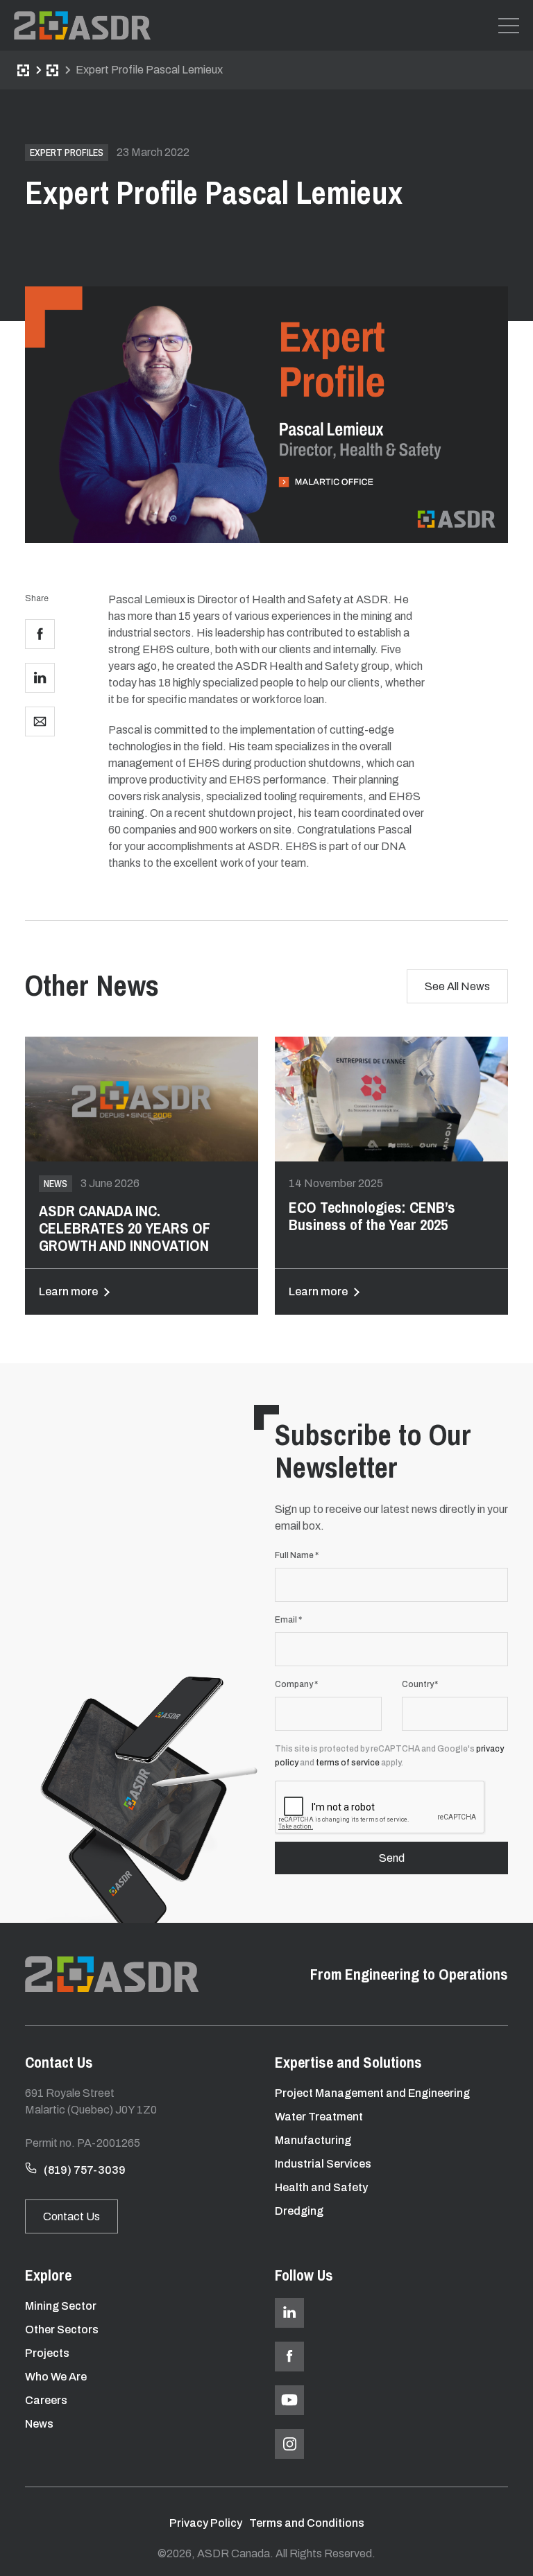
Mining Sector (61, 2306)
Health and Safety (321, 2187)
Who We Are (56, 2377)
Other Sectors (62, 2329)
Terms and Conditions (307, 2523)
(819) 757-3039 (85, 2170)
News (52, 70)
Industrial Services (323, 2164)
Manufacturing (313, 2140)
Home (23, 70)
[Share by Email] (40, 721)
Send (392, 1858)
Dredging (299, 2211)
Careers (46, 2400)
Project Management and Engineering (372, 2093)
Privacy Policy (206, 2523)
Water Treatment (319, 2117)
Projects (47, 2353)
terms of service (348, 1763)
